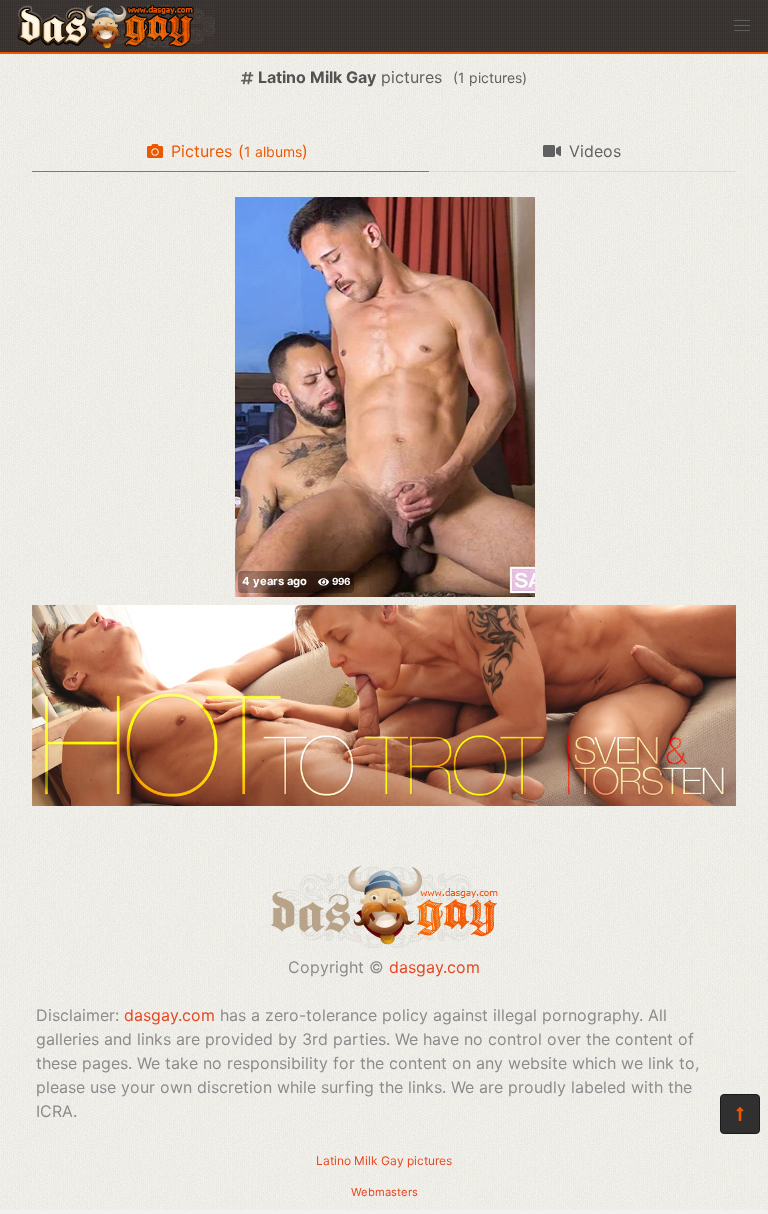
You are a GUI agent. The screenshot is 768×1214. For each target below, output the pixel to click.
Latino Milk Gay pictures (384, 1160)
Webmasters (384, 1192)
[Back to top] (740, 1114)
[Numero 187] (385, 397)
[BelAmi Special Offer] (384, 800)
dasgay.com (434, 967)
